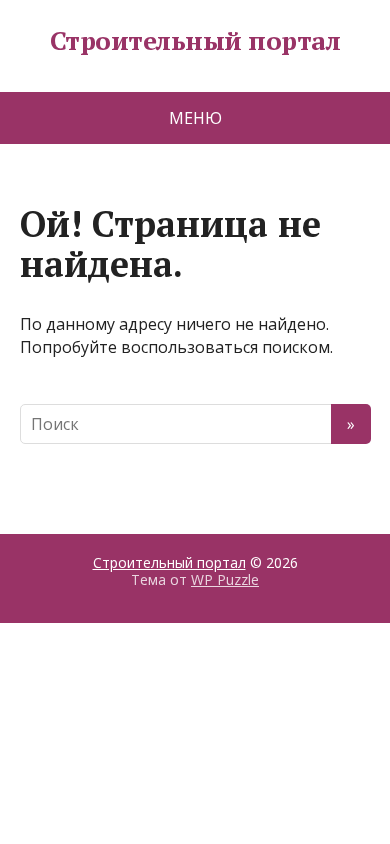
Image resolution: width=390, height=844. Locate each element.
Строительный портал (195, 41)
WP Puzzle (225, 579)
